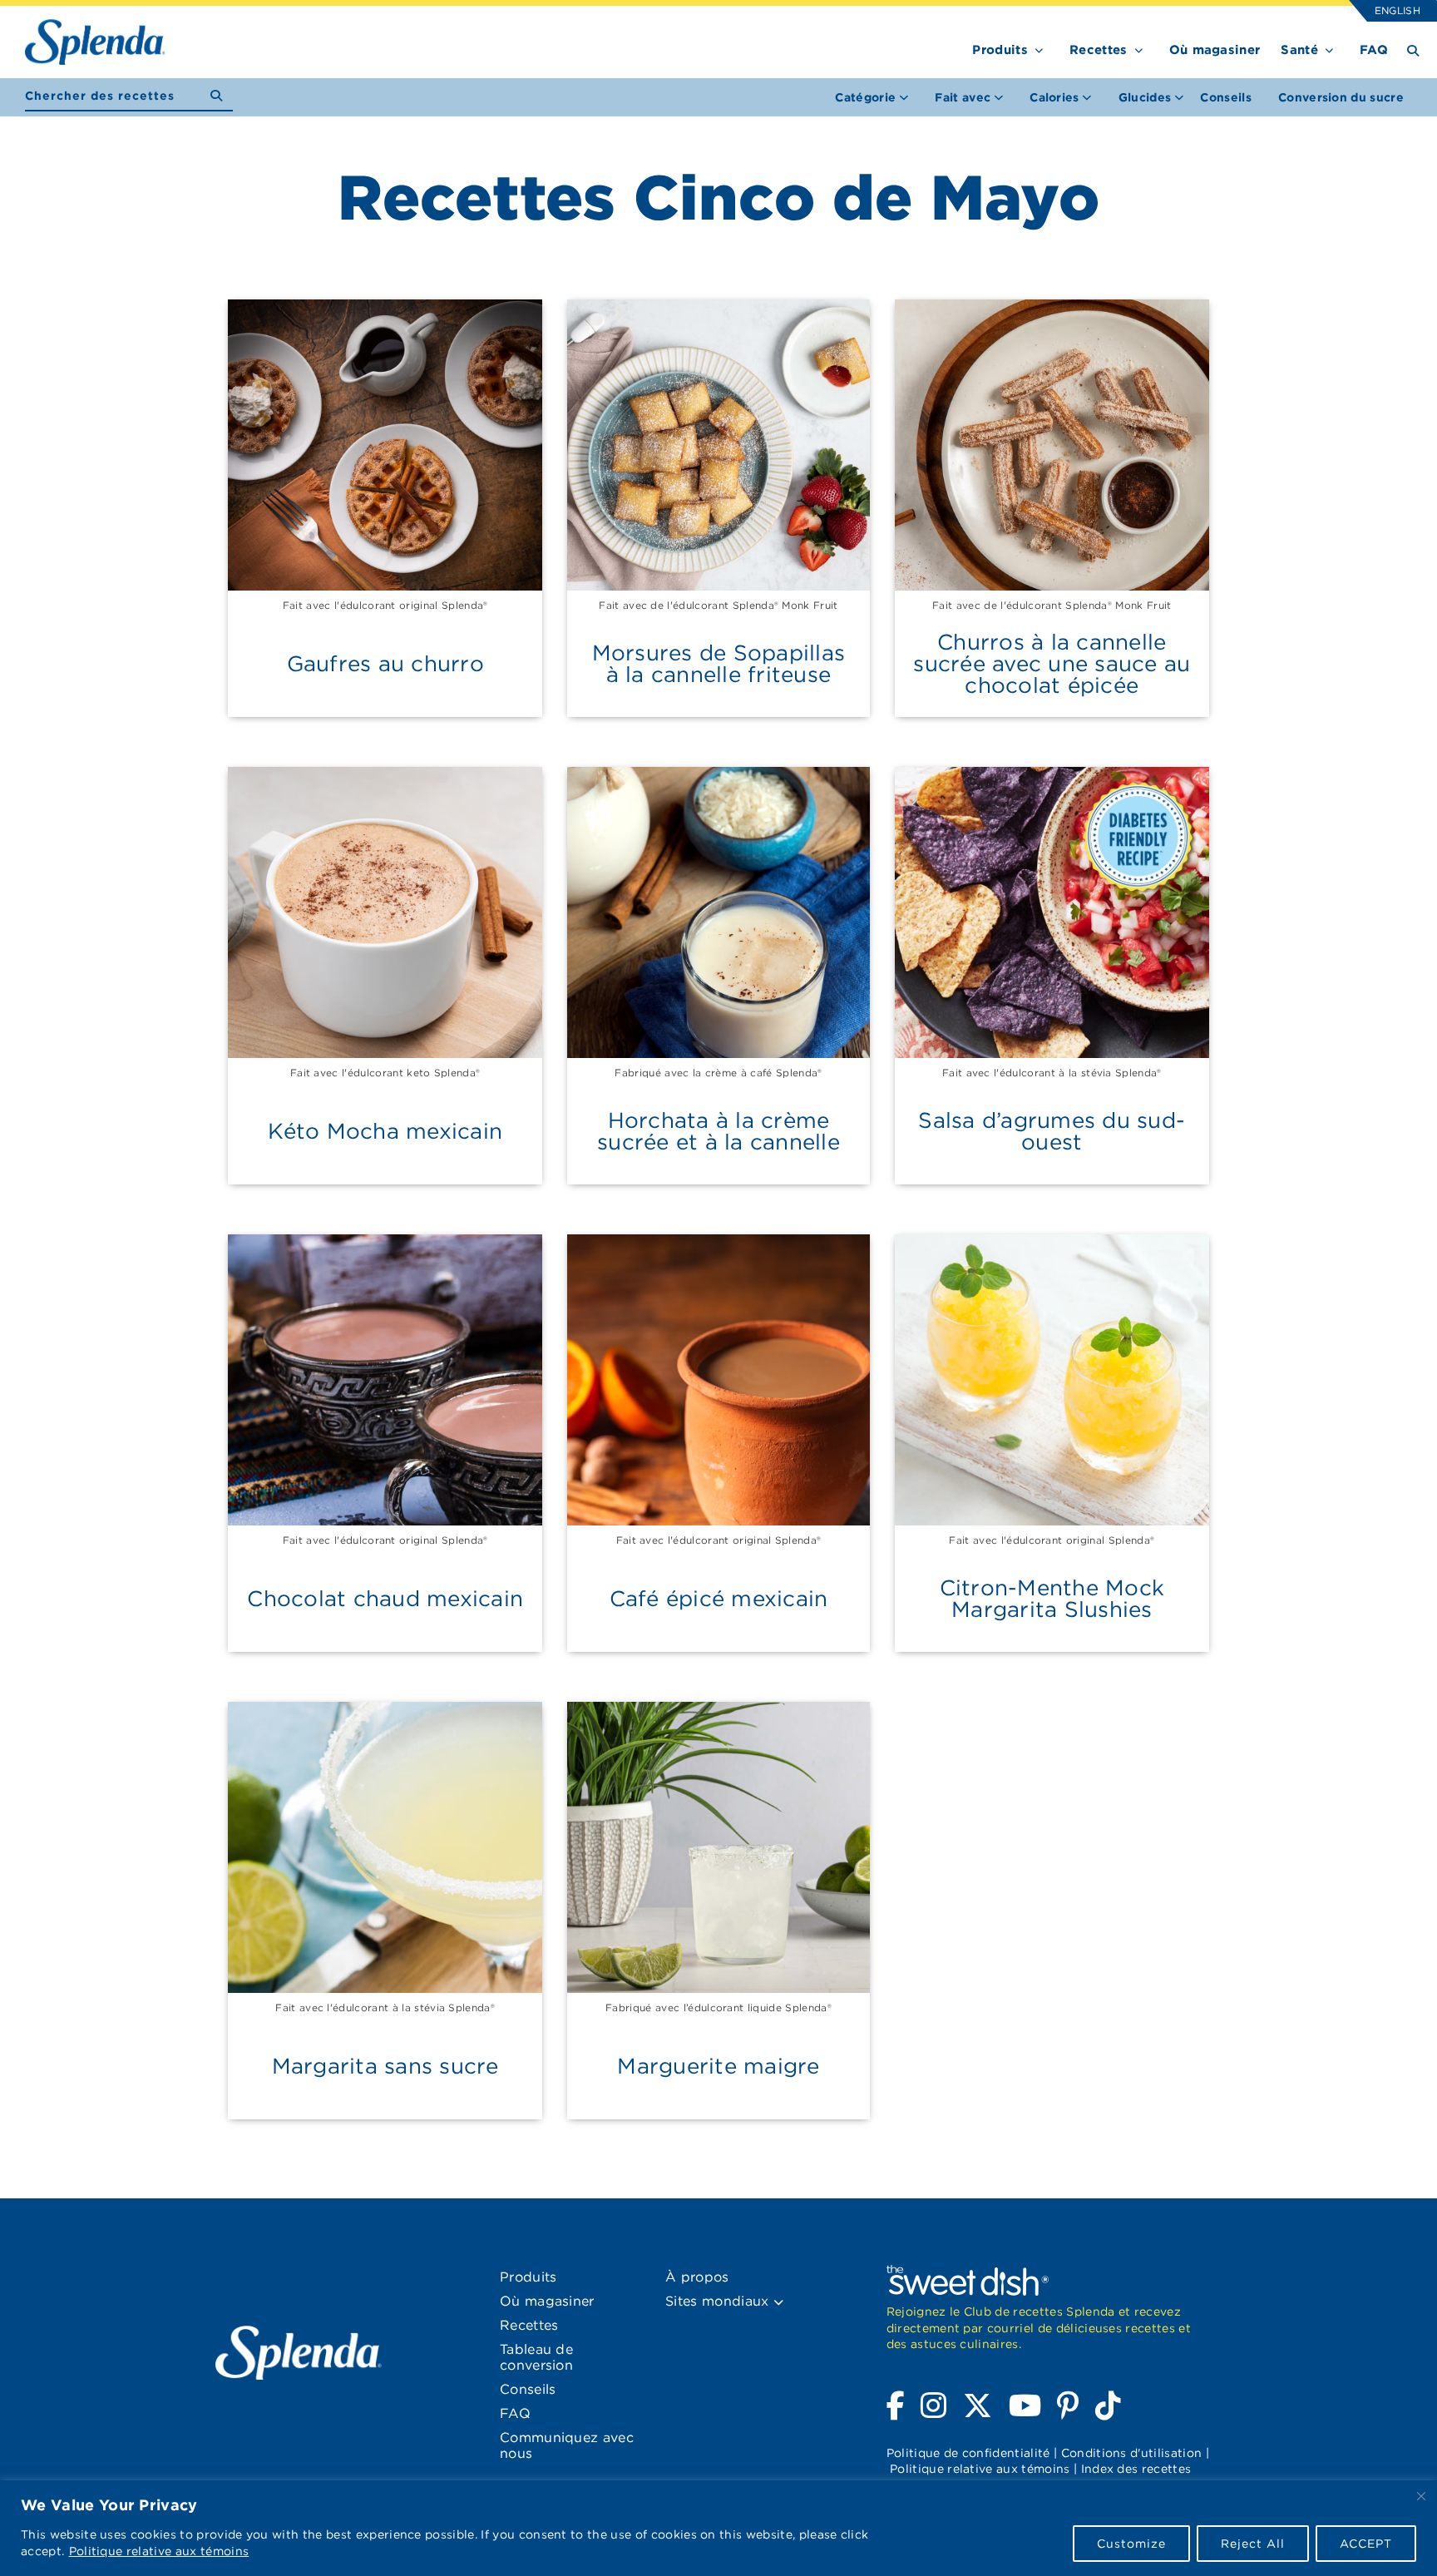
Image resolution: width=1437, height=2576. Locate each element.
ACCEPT (1366, 2544)
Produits (1000, 50)
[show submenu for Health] (1329, 47)
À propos (697, 2277)
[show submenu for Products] (1039, 47)
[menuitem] (1226, 97)
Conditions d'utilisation (1132, 2453)
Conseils (1226, 97)
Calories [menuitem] (1054, 97)
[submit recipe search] (222, 96)
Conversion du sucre (1341, 97)
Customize (1131, 2544)
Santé (1299, 50)
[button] (778, 2302)
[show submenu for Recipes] (1139, 47)
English (1397, 10)
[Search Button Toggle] (1413, 49)
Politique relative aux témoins (159, 2551)
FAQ (1374, 50)
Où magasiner (1215, 50)
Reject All (1253, 2544)
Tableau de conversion (536, 2357)
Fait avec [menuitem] (963, 97)
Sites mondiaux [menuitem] (719, 2301)
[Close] (1421, 2496)
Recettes (1099, 50)
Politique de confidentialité (968, 2453)
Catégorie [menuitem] (865, 97)
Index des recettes (1136, 2469)
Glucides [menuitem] (1145, 97)
